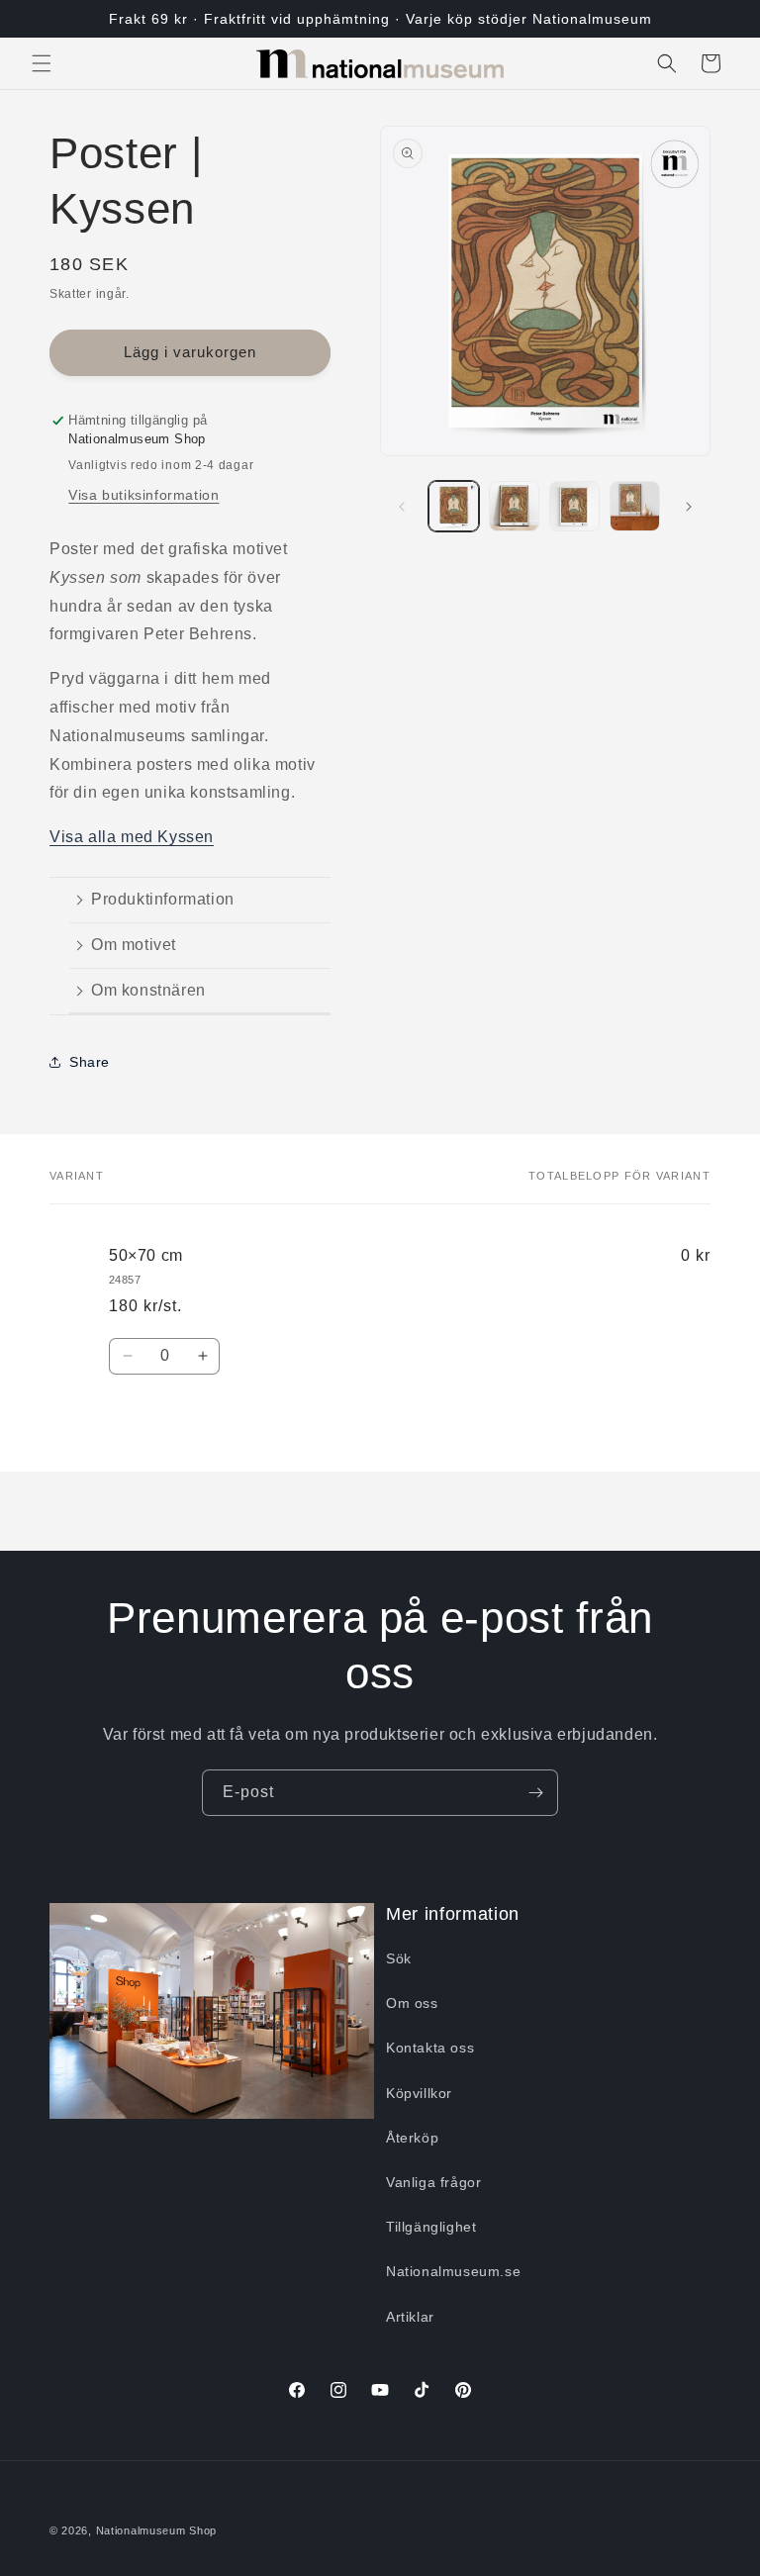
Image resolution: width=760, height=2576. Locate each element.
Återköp (412, 2138)
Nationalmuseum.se (453, 2271)
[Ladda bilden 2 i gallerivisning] (514, 506)
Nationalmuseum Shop (156, 2530)
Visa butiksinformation (143, 495)
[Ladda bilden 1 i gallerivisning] (454, 506)
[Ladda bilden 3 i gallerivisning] (574, 506)
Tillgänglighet (431, 2227)
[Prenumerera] (535, 1793)
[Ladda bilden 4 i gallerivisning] (635, 506)
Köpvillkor (419, 2093)
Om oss (412, 2003)
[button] (42, 63)
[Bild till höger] (689, 507)
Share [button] (90, 1062)
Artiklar (410, 2317)
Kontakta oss (430, 2048)
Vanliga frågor (433, 2182)
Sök (399, 1958)
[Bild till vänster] (402, 507)
